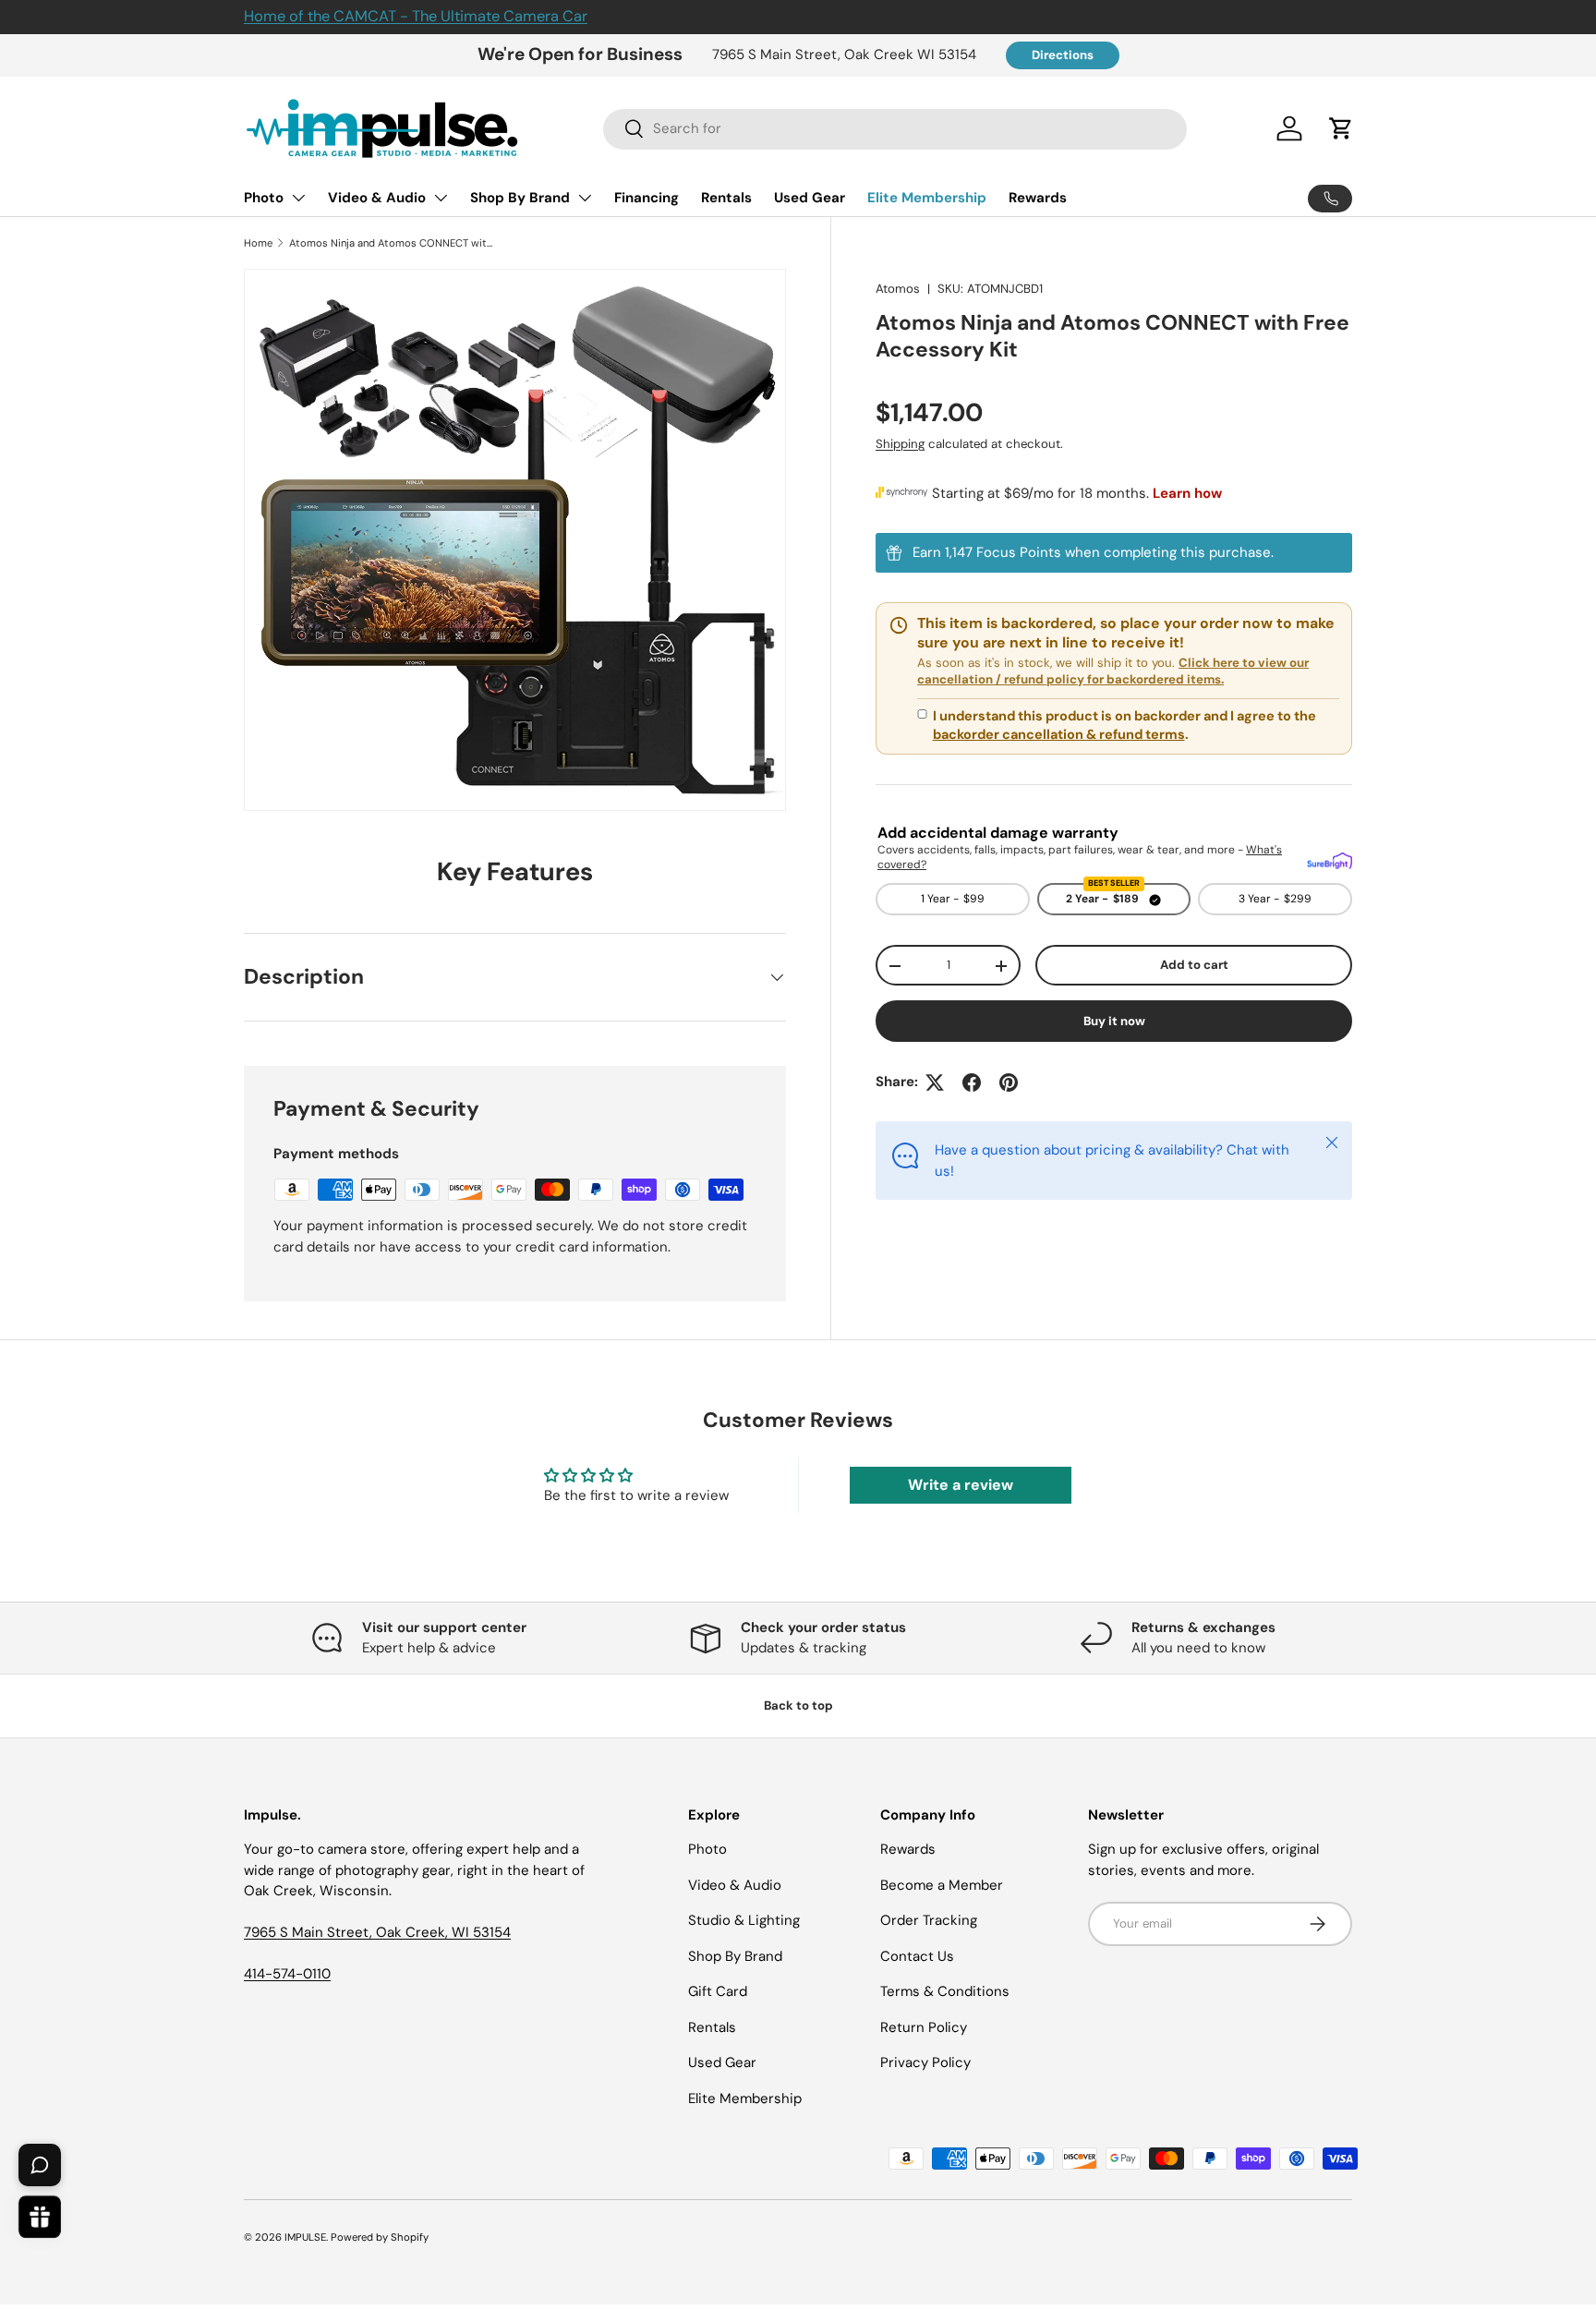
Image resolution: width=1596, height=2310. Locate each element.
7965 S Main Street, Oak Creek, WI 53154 (377, 1932)
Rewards (1038, 198)
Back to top (798, 1705)
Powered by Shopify (380, 2237)
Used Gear (810, 198)
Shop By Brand (520, 198)
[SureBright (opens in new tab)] (1330, 858)
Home (258, 243)
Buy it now (1114, 1021)
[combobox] (895, 128)
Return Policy (924, 2027)
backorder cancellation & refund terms (1059, 734)
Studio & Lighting (744, 1920)
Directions (1063, 55)
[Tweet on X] (935, 1082)
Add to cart (1194, 966)
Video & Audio (377, 198)
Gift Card (718, 1991)
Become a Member (942, 1885)
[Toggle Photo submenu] (298, 198)
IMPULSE (305, 2237)
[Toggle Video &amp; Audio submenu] (441, 198)
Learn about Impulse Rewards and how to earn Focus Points (1114, 554)
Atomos (898, 289)
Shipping (900, 445)
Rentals (726, 198)
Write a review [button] (961, 1485)
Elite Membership (927, 198)
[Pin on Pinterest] (1009, 1082)
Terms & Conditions (945, 1991)
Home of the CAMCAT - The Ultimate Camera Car (416, 16)
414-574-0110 (287, 1974)
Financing (647, 198)
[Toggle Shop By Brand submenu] (585, 198)
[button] (1341, 128)
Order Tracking (929, 1920)
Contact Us (917, 1956)
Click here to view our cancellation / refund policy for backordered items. (1113, 672)
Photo (264, 198)
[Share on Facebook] (972, 1082)
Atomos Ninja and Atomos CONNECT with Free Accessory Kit (393, 243)
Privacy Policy (925, 2062)
